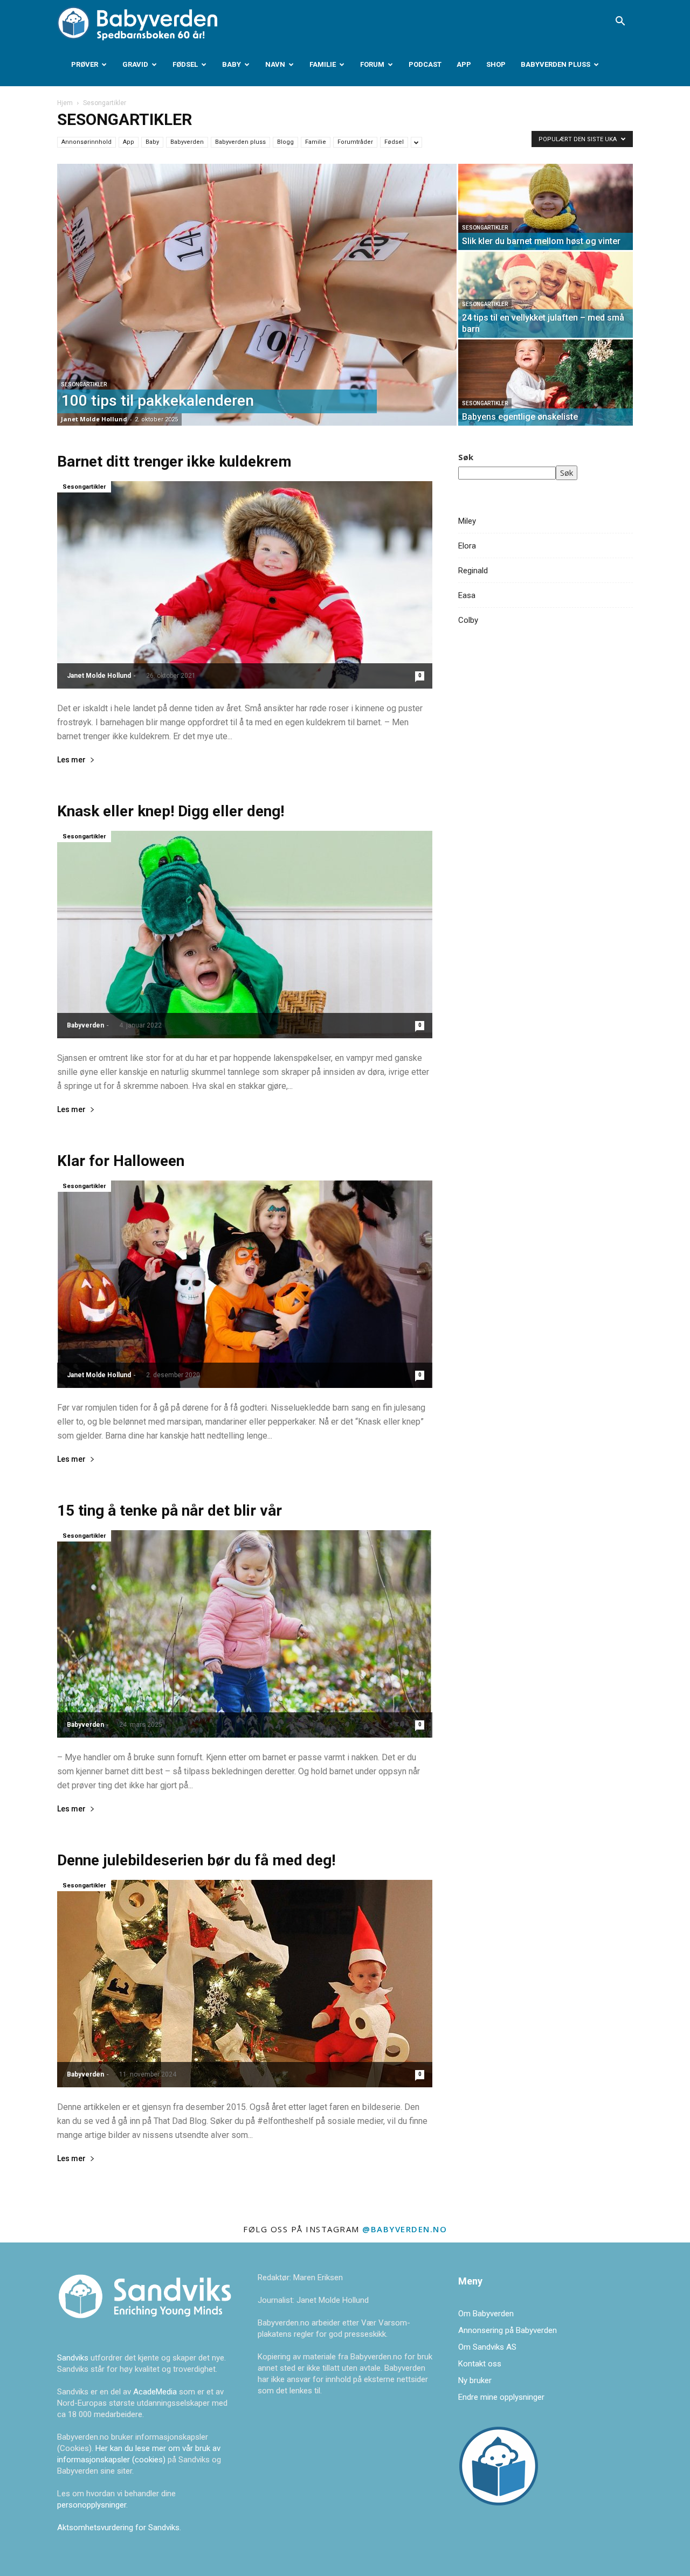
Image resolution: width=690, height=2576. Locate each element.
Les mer (71, 760)
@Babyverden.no (405, 2229)
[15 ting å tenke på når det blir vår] (245, 1634)
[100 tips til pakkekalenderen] (257, 295)
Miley (467, 521)
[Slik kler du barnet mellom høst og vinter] (546, 207)
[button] (620, 22)
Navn (275, 64)
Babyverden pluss (556, 64)
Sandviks (73, 2358)
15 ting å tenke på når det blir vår (170, 1511)
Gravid (135, 64)
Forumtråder (355, 142)
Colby (468, 620)
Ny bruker (475, 2380)
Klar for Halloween (121, 1161)
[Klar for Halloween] (245, 1284)
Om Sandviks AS (487, 2347)
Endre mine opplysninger (501, 2397)
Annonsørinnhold (87, 142)
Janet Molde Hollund (94, 419)
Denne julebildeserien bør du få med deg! (196, 1860)
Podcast (425, 64)
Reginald (473, 571)
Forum (372, 64)
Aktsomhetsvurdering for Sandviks (118, 2528)
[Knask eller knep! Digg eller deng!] (245, 935)
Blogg (285, 142)
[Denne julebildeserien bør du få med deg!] (245, 1984)
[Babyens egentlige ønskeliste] (546, 383)
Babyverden (187, 142)
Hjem (65, 103)
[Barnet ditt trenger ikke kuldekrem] (245, 585)
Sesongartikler (84, 384)
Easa (467, 595)
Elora (467, 546)
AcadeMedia (156, 2392)
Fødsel (185, 64)
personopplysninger (92, 2505)
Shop (496, 64)
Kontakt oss (480, 2364)
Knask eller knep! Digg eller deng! (171, 811)
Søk (466, 457)
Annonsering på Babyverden (508, 2330)
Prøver (85, 64)
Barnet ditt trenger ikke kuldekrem (174, 461)
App (464, 64)
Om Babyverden (486, 2314)
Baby (232, 64)
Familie (323, 64)
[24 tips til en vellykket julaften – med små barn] (546, 295)
